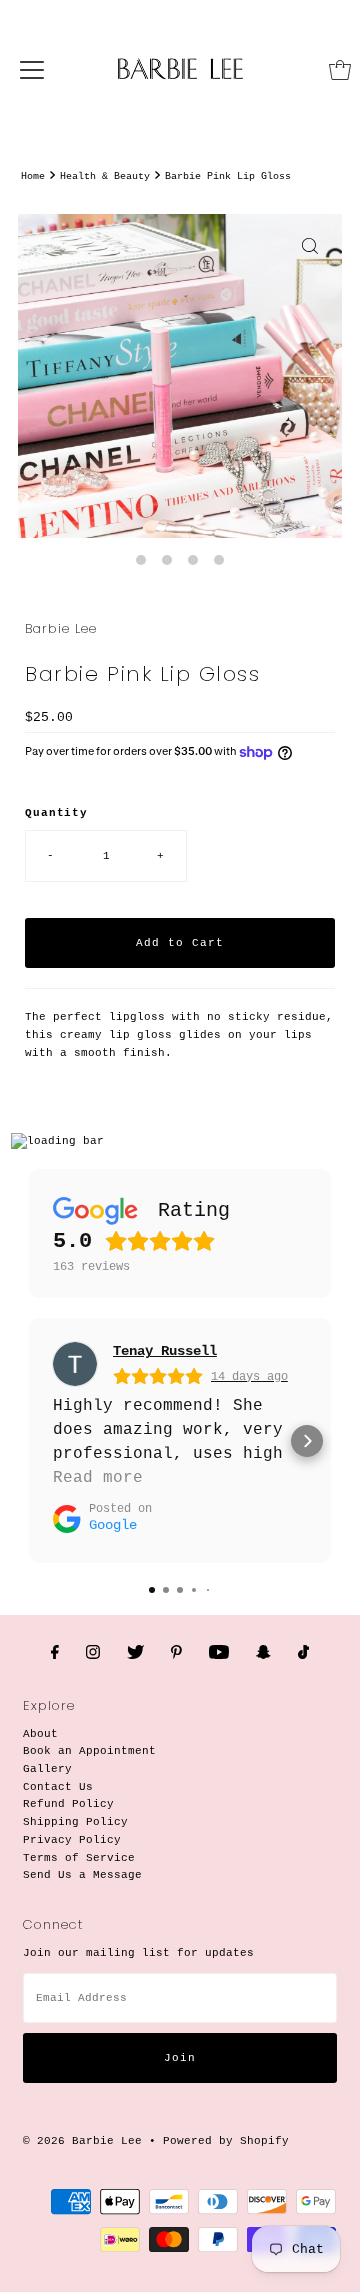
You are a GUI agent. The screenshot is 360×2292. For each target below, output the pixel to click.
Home (33, 176)
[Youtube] (219, 1654)
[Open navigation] (32, 70)
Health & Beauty (105, 176)
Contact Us (58, 1787)
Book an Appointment (89, 1751)
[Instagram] (93, 1654)
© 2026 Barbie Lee (82, 2141)
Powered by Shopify (226, 2141)
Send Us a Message (82, 1875)
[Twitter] (135, 1654)
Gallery (47, 1769)
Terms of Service (79, 1858)
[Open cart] (340, 70)
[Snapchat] (263, 1654)
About (40, 1734)
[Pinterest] (176, 1654)
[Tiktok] (303, 1654)
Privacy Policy (72, 1840)
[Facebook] (55, 1654)
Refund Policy (68, 1804)
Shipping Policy (75, 1822)
